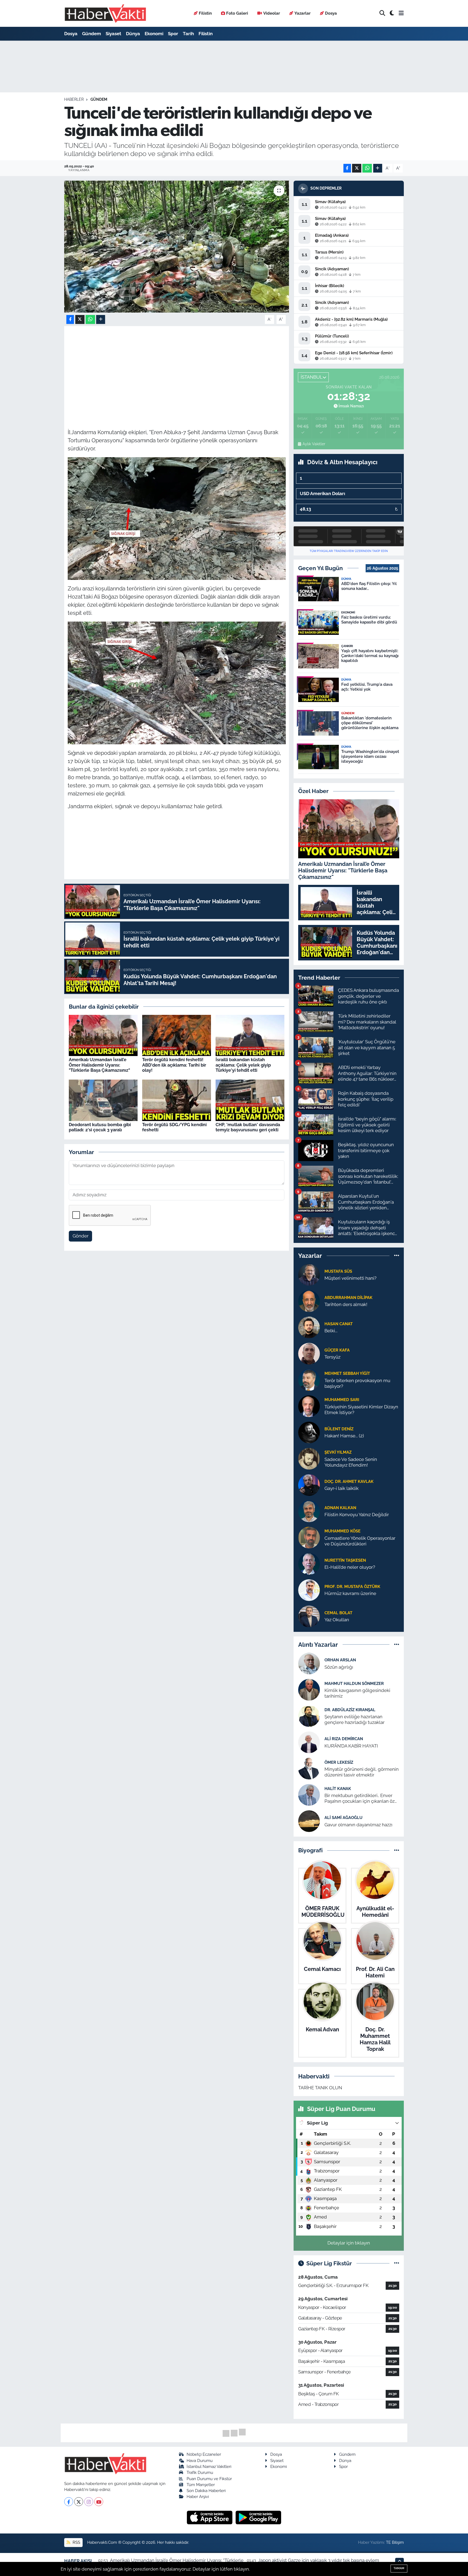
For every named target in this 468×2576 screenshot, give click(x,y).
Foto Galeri (237, 13)
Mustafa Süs (338, 1271)
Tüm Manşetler (201, 2485)
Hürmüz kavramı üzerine (350, 1593)
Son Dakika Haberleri (206, 2491)
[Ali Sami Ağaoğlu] (309, 1821)
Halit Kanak (338, 1789)
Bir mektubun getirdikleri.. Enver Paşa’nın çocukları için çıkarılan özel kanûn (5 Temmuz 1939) (361, 1799)
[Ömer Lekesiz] (309, 1768)
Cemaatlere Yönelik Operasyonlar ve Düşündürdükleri (360, 1541)
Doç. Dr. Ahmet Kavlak (349, 1481)
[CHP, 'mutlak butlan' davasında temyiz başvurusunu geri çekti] (250, 1100)
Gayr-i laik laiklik (342, 1488)
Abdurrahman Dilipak (348, 1297)
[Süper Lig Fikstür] (397, 2263)
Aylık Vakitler (314, 444)
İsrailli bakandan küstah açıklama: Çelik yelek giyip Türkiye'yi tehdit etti (243, 1065)
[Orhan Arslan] (309, 1663)
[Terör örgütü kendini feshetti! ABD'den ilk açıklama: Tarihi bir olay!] (177, 1035)
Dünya (133, 34)
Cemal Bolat (338, 1613)
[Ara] (382, 13)
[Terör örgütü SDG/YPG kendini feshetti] (177, 1100)
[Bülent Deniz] (309, 1432)
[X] (79, 2502)
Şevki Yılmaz (338, 1452)
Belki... (331, 1331)
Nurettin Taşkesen (345, 1560)
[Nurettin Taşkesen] (309, 1563)
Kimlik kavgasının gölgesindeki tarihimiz (357, 1693)
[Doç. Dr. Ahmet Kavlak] (309, 1484)
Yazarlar (303, 13)
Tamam (399, 2568)
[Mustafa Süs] (309, 1274)
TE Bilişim (395, 2542)
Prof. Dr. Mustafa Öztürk (352, 1586)
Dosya (331, 13)
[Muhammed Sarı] (309, 1406)
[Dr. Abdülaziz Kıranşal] (309, 1716)
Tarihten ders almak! (346, 1304)
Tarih (188, 34)
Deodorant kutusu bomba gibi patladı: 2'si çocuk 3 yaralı (100, 1127)
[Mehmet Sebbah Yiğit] (309, 1379)
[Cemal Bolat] (309, 1616)
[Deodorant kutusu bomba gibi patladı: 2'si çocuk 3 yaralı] (103, 1100)
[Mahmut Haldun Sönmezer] (309, 1690)
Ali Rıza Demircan (344, 1739)
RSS (76, 2542)
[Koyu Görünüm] (392, 13)
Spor (173, 34)
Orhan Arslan (340, 1660)
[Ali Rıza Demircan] (309, 1742)
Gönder (81, 1236)
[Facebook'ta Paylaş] (347, 168)
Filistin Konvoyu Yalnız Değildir (357, 1515)
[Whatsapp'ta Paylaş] (367, 168)
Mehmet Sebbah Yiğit (347, 1373)
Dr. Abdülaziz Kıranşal (350, 1710)
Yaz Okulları (337, 1620)
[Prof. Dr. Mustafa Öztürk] (309, 1590)
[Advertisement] (177, 368)
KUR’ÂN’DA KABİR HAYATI (351, 1746)
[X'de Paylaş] (357, 168)
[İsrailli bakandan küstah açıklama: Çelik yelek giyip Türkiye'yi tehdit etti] (250, 1035)
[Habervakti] (105, 13)
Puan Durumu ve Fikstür (209, 2479)
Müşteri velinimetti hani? (350, 1278)
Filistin (205, 13)
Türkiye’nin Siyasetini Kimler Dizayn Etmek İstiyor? (361, 1410)
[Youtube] (99, 2502)
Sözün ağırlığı (339, 1667)
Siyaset (113, 34)
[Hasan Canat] (309, 1327)
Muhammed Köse (342, 1531)
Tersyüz (332, 1357)
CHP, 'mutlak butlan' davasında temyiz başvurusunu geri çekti (248, 1127)
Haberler (74, 99)
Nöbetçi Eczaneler (204, 2454)
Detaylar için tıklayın (349, 2243)
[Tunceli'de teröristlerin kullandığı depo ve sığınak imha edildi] (177, 247)
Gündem (92, 34)
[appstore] (210, 2517)
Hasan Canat (339, 1324)
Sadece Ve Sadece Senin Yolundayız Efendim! (351, 1462)
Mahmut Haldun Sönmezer (354, 1683)
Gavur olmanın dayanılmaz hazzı (358, 1825)
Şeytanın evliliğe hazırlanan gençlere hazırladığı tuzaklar (355, 1719)
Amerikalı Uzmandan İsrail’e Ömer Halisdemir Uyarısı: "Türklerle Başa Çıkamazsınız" (99, 1065)
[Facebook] (69, 2502)
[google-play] (259, 2517)
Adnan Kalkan (340, 1508)
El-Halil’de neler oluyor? (350, 1567)
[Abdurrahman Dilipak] (309, 1301)
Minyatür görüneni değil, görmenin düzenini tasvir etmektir (362, 1772)
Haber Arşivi (198, 2497)
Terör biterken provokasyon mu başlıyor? (357, 1383)
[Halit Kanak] (309, 1795)
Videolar (272, 13)
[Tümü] (397, 1256)
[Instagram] (89, 2502)
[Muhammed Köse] (309, 1537)
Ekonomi (154, 34)
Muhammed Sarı (342, 1400)
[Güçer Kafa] (309, 1353)
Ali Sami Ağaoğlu (343, 1818)
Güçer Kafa (337, 1350)
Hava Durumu (200, 2460)
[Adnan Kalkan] (309, 1511)
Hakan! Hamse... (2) (344, 1436)
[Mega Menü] (401, 13)
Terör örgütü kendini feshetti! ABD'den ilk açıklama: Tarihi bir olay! (174, 1065)
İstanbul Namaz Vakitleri (209, 2466)
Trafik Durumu (200, 2472)
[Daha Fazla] (378, 168)
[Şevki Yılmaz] (309, 1458)
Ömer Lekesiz (339, 1762)
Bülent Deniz (339, 1429)
